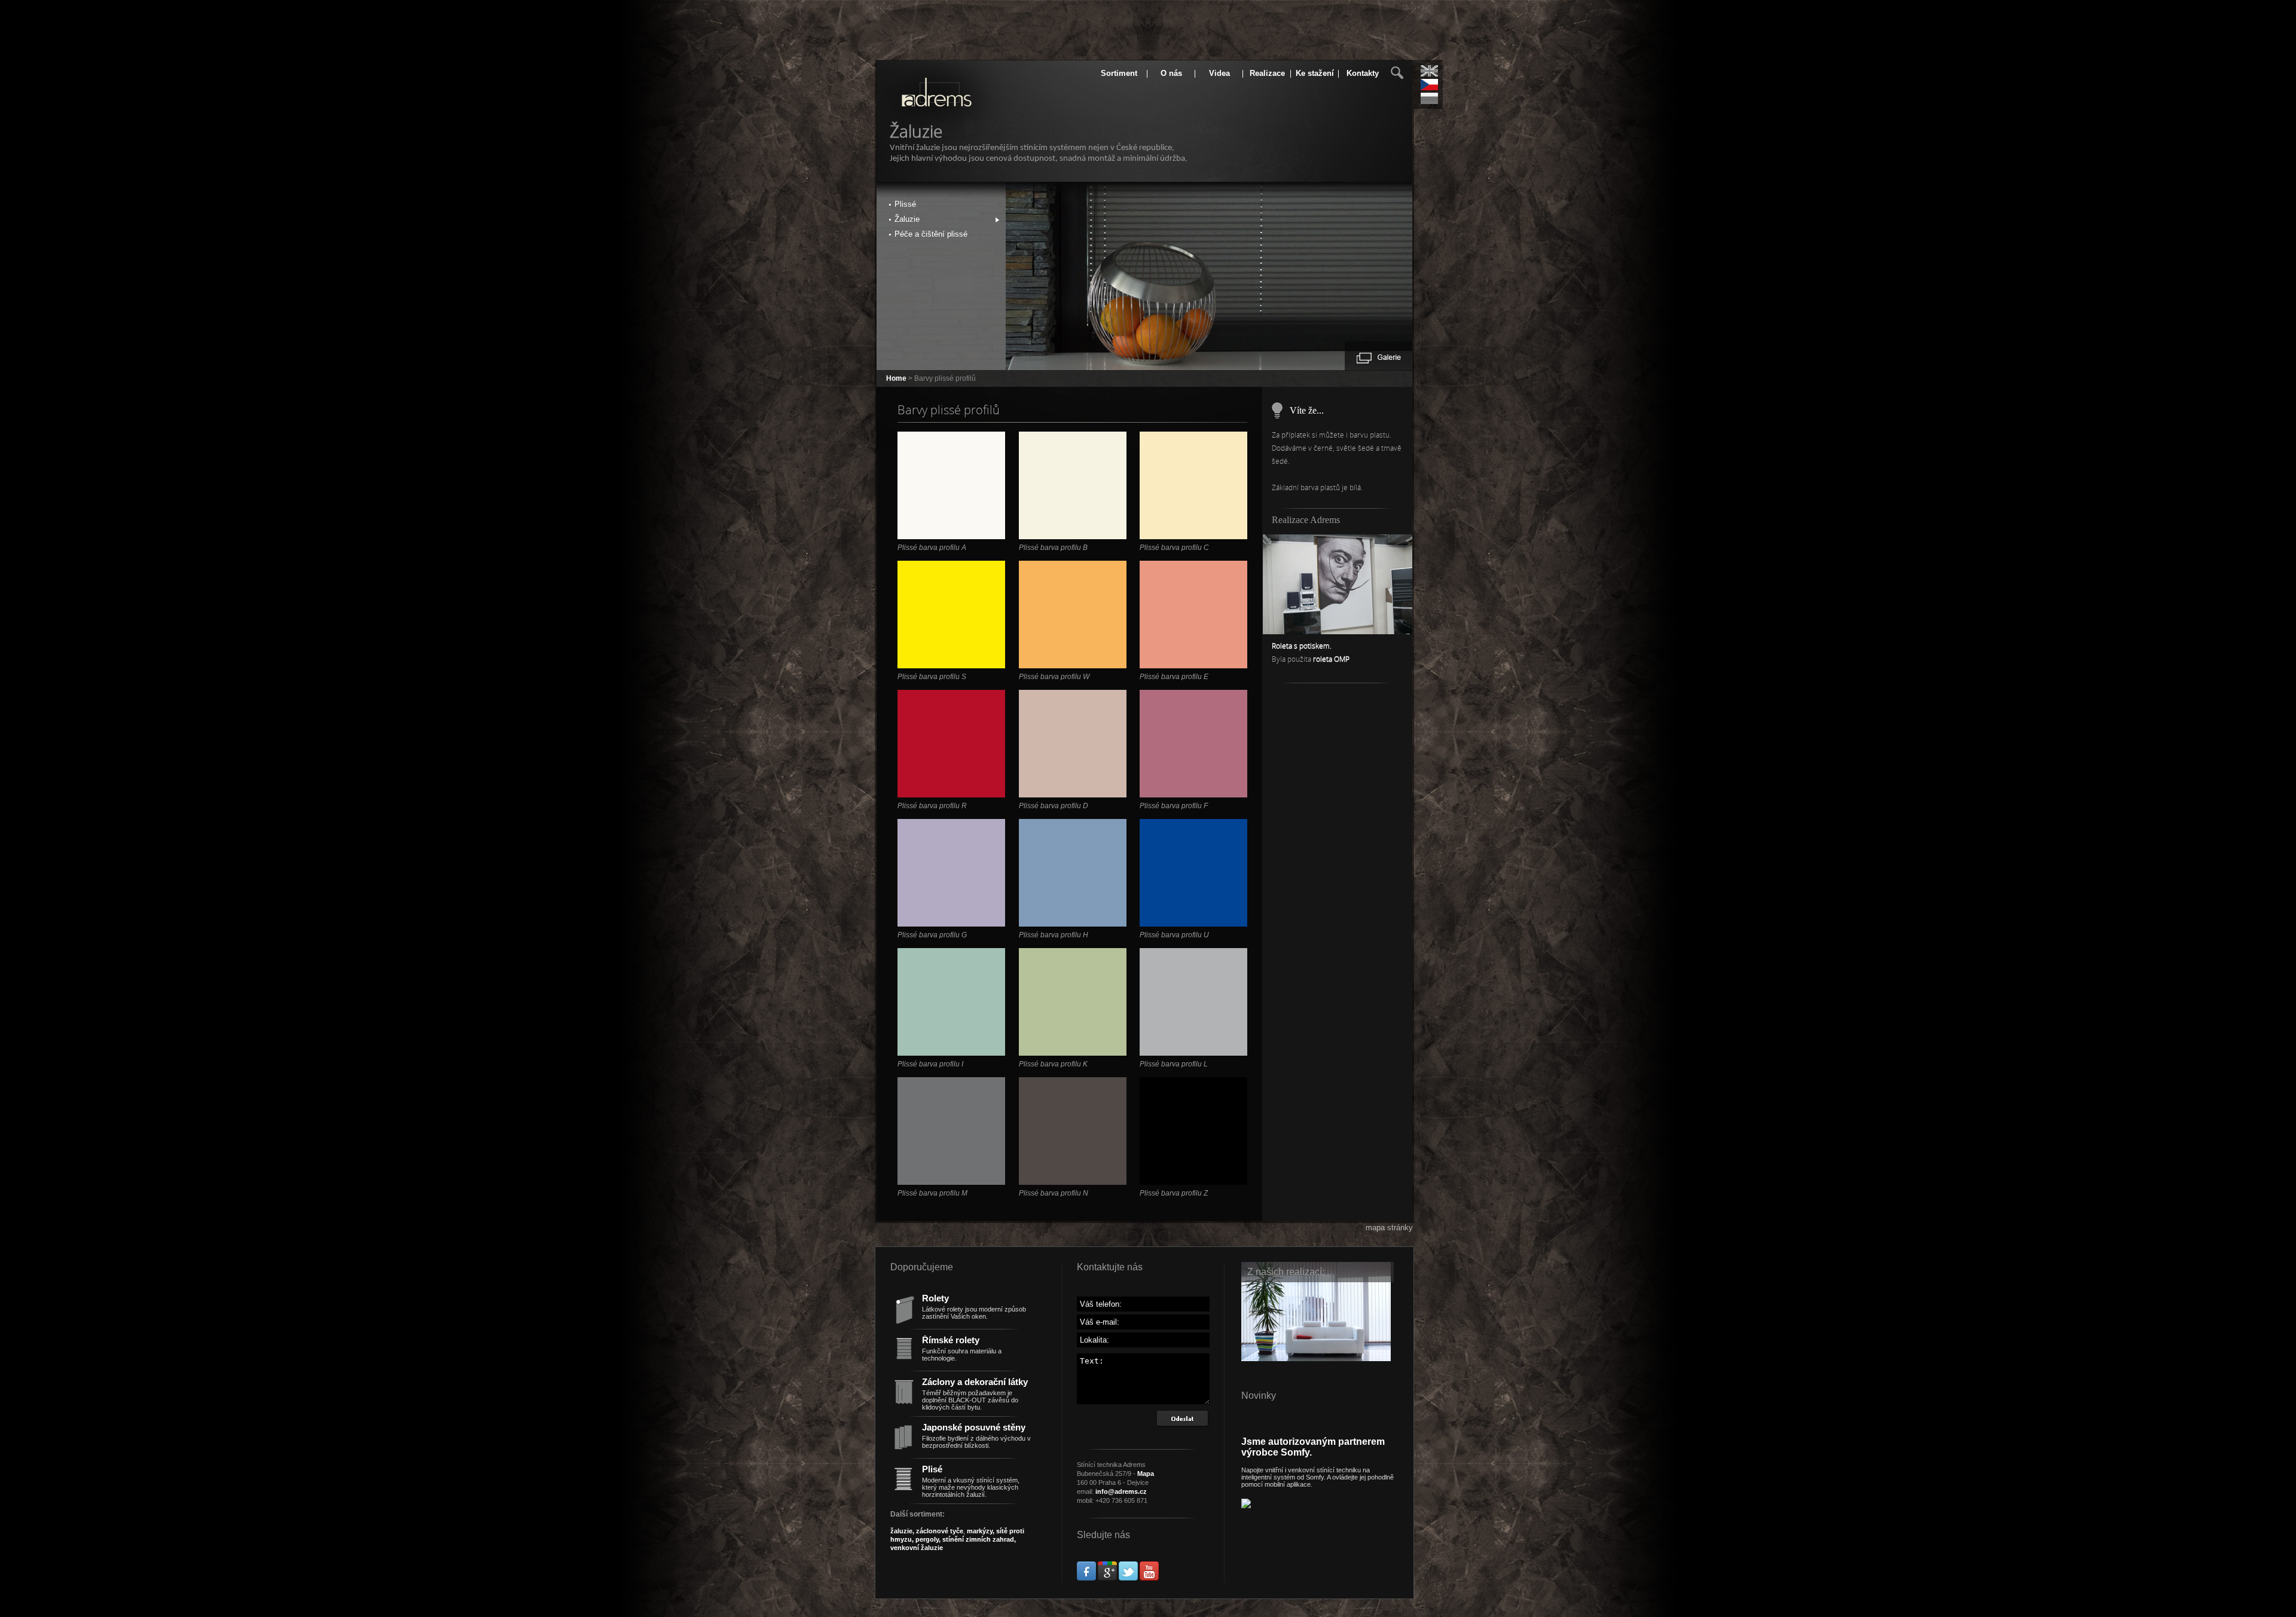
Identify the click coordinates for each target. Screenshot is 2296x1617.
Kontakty (1363, 73)
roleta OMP (1331, 659)
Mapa (1146, 1474)
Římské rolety (951, 1340)
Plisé (932, 1469)
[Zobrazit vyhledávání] (1397, 73)
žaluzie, (903, 1531)
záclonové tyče (940, 1531)
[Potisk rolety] (1338, 632)
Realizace (1267, 73)
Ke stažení (1315, 73)
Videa (1219, 73)
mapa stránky (1389, 1228)
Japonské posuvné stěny (974, 1428)
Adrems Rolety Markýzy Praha (919, 103)
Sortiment (1119, 73)
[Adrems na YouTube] (1149, 1578)
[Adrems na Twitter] (1128, 1578)
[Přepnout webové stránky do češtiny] (1429, 85)
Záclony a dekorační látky (975, 1382)
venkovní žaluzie (917, 1548)
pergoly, (927, 1539)
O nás (1171, 73)
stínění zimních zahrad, (978, 1539)
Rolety (935, 1298)
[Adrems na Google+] (1107, 1578)
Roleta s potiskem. (1302, 646)
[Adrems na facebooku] (1086, 1578)
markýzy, (981, 1531)
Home (896, 378)
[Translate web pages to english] (1429, 71)
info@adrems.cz (1121, 1491)
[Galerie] (1378, 357)
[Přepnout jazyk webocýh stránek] (1429, 98)
